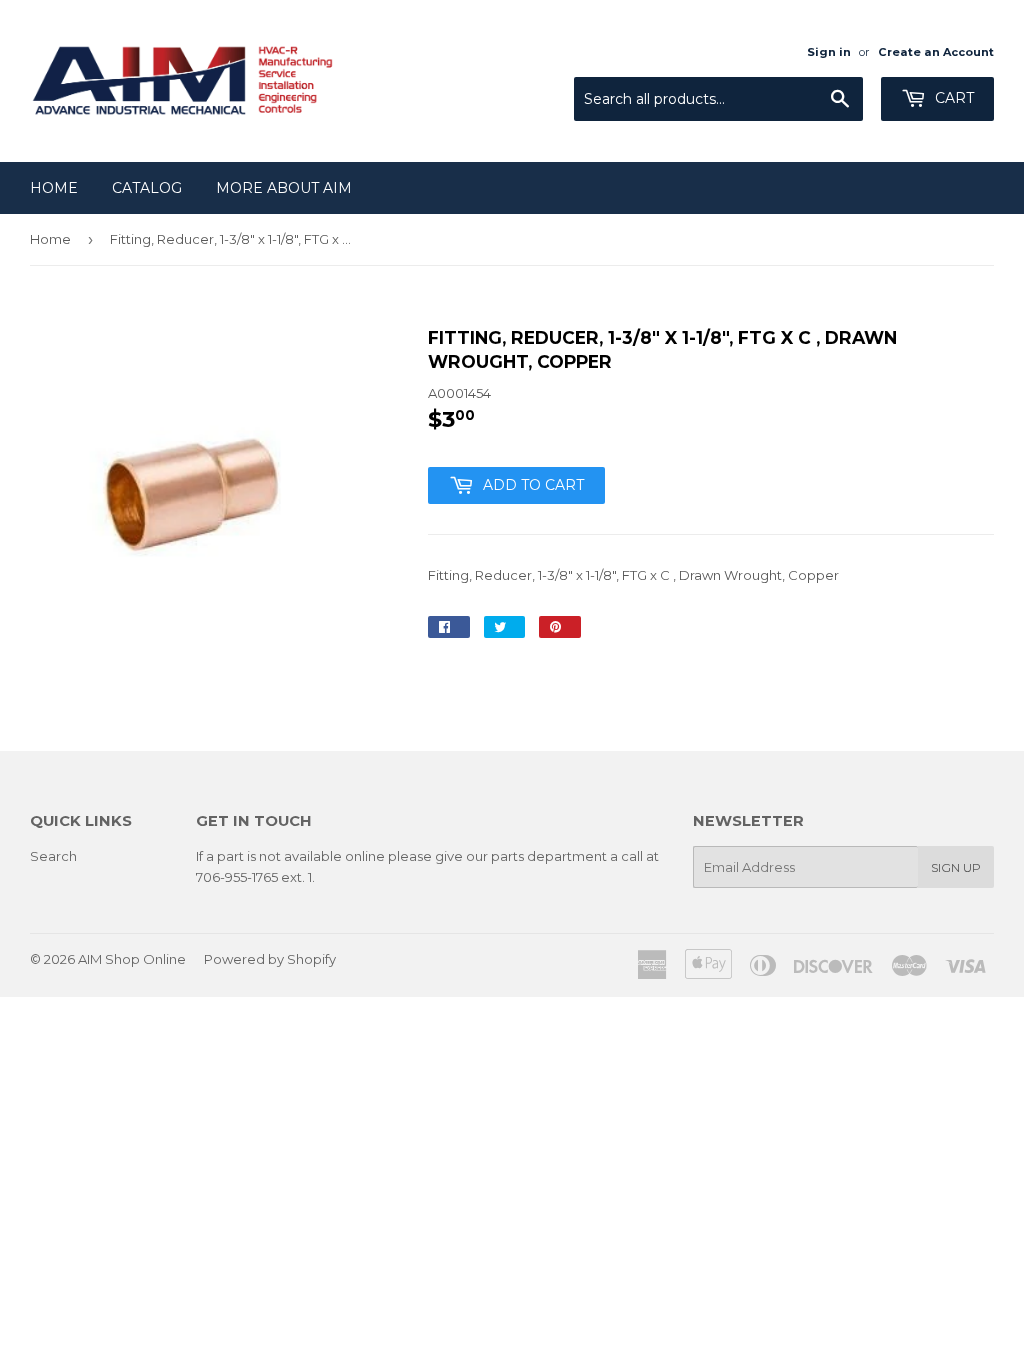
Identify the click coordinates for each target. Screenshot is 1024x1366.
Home (54, 188)
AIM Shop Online (132, 959)
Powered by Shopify (270, 959)
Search (53, 856)
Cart (952, 98)
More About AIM (284, 188)
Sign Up (956, 867)
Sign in (829, 52)
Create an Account (936, 52)
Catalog (147, 188)
